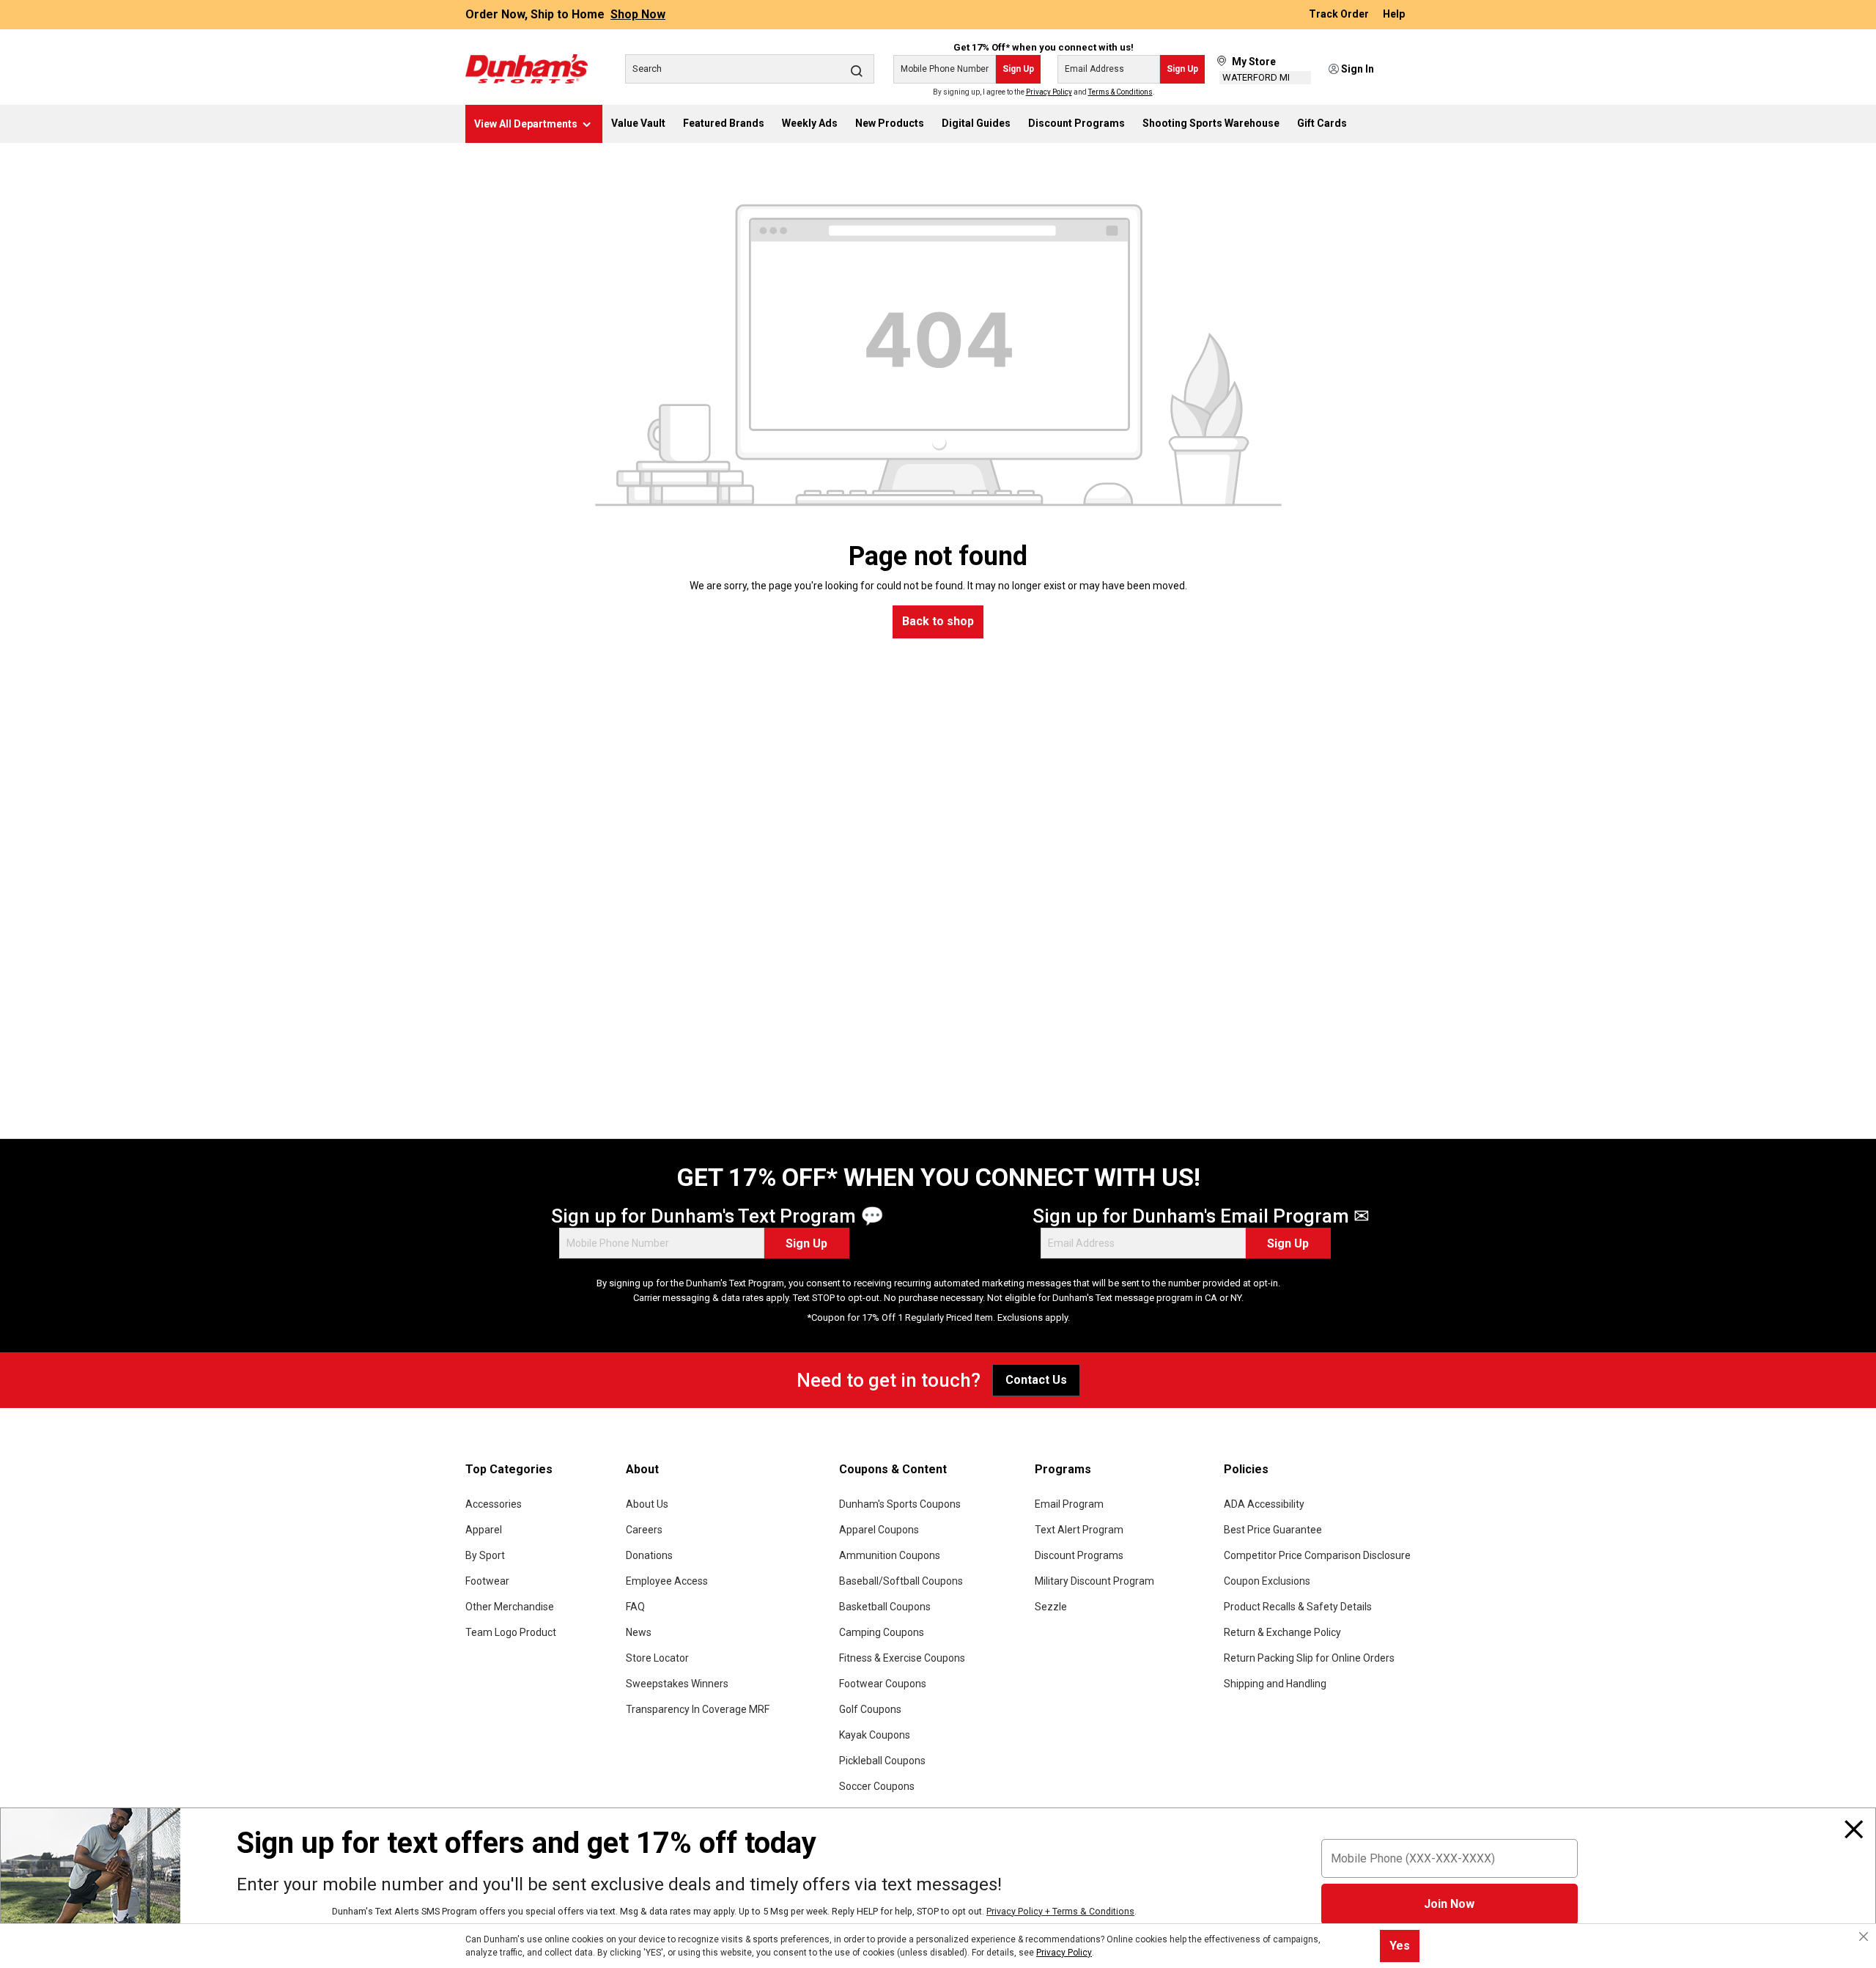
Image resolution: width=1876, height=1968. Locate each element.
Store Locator (657, 1658)
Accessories (494, 1504)
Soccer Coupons (877, 1786)
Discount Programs (1079, 1555)
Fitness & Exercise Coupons (902, 1658)
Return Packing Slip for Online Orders (1309, 1658)
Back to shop (938, 621)
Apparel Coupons (879, 1530)
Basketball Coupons (885, 1607)
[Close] (1854, 1829)
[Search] (857, 70)
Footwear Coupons (883, 1684)
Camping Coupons (882, 1632)
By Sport (485, 1555)
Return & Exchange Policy (1282, 1632)
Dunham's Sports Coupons (900, 1504)
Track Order (1340, 15)
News (639, 1632)
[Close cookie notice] (1864, 1936)
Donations (649, 1555)
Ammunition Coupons (890, 1555)
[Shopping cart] (1401, 70)
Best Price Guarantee (1273, 1530)
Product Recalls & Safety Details (1298, 1607)
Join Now (1449, 1904)
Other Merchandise (510, 1607)
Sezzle (1051, 1607)
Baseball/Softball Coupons (901, 1581)
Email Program (1069, 1504)
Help (1394, 15)
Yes (1400, 1946)
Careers (644, 1530)
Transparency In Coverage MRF (698, 1709)
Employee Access (667, 1581)
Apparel (484, 1530)
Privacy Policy (1049, 92)
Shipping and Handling (1275, 1684)
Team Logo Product (511, 1632)
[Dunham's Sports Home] (527, 69)
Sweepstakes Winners (677, 1684)
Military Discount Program (1094, 1581)
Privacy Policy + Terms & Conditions (1060, 1911)
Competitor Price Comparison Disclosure (1317, 1555)
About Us (647, 1504)
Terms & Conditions (1120, 92)
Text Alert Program (1079, 1530)
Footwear (487, 1581)
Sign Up (1018, 69)
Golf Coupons (870, 1709)
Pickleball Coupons (882, 1761)
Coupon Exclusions (1267, 1581)
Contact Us (1036, 1380)
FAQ (635, 1607)
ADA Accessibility (1264, 1504)
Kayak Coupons (875, 1735)
